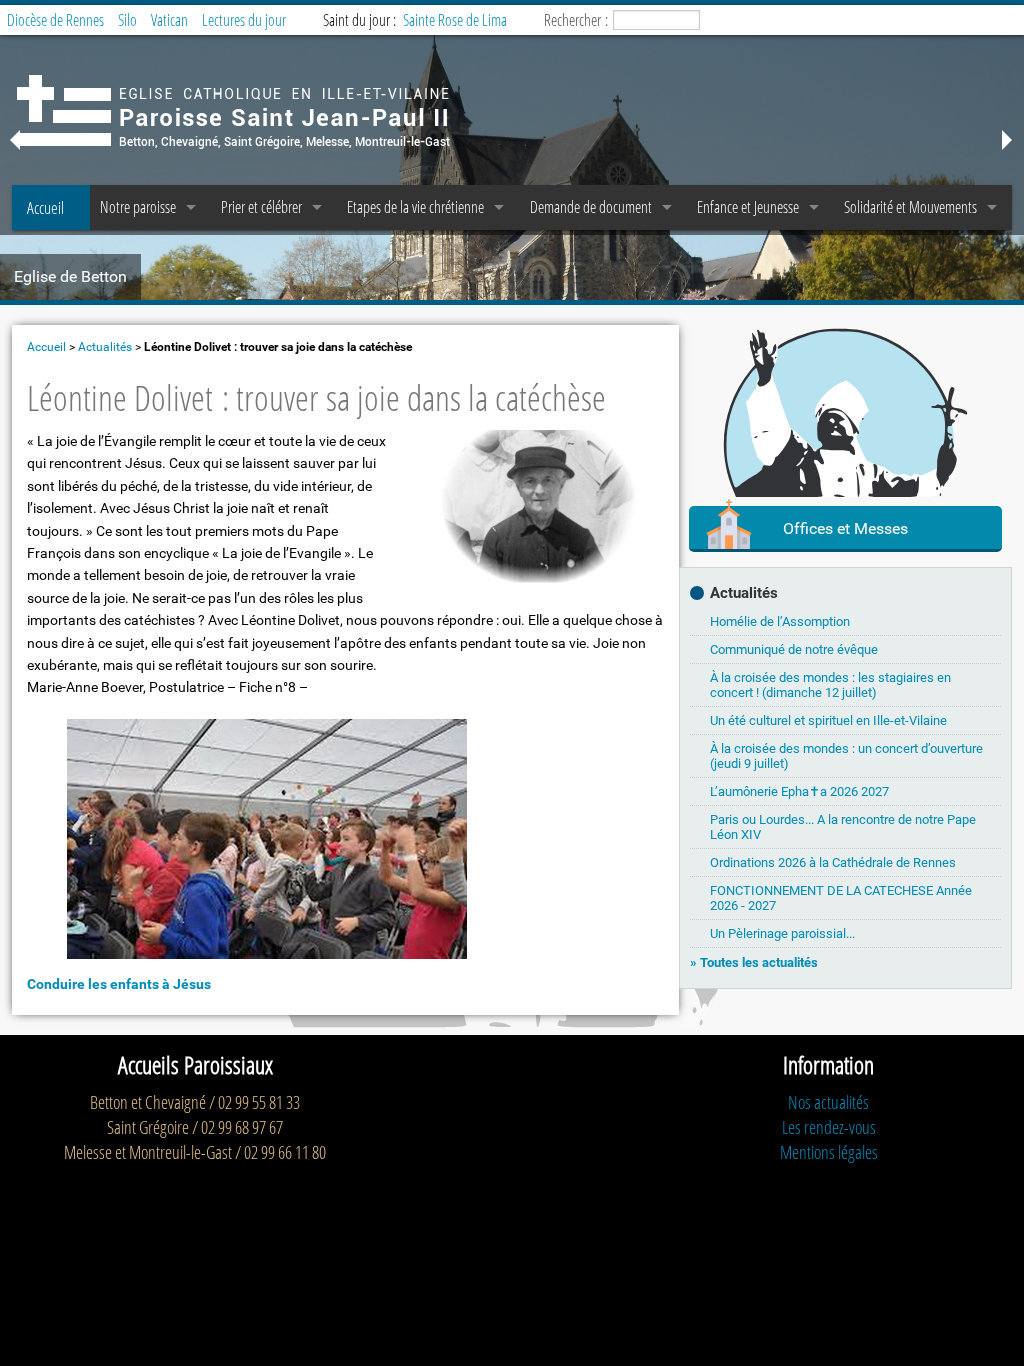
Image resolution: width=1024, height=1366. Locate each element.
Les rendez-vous (829, 1127)
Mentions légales (829, 1152)
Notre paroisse (138, 207)
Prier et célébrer (261, 207)
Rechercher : (576, 20)
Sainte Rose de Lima (455, 20)
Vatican (169, 20)
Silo (127, 20)
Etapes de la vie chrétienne (415, 207)
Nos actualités (828, 1102)
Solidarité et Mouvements (910, 207)
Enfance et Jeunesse (748, 207)
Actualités (105, 347)
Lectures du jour (244, 20)
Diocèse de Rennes (55, 20)
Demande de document (591, 207)
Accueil (45, 207)
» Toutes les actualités (754, 962)
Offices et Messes (845, 528)
